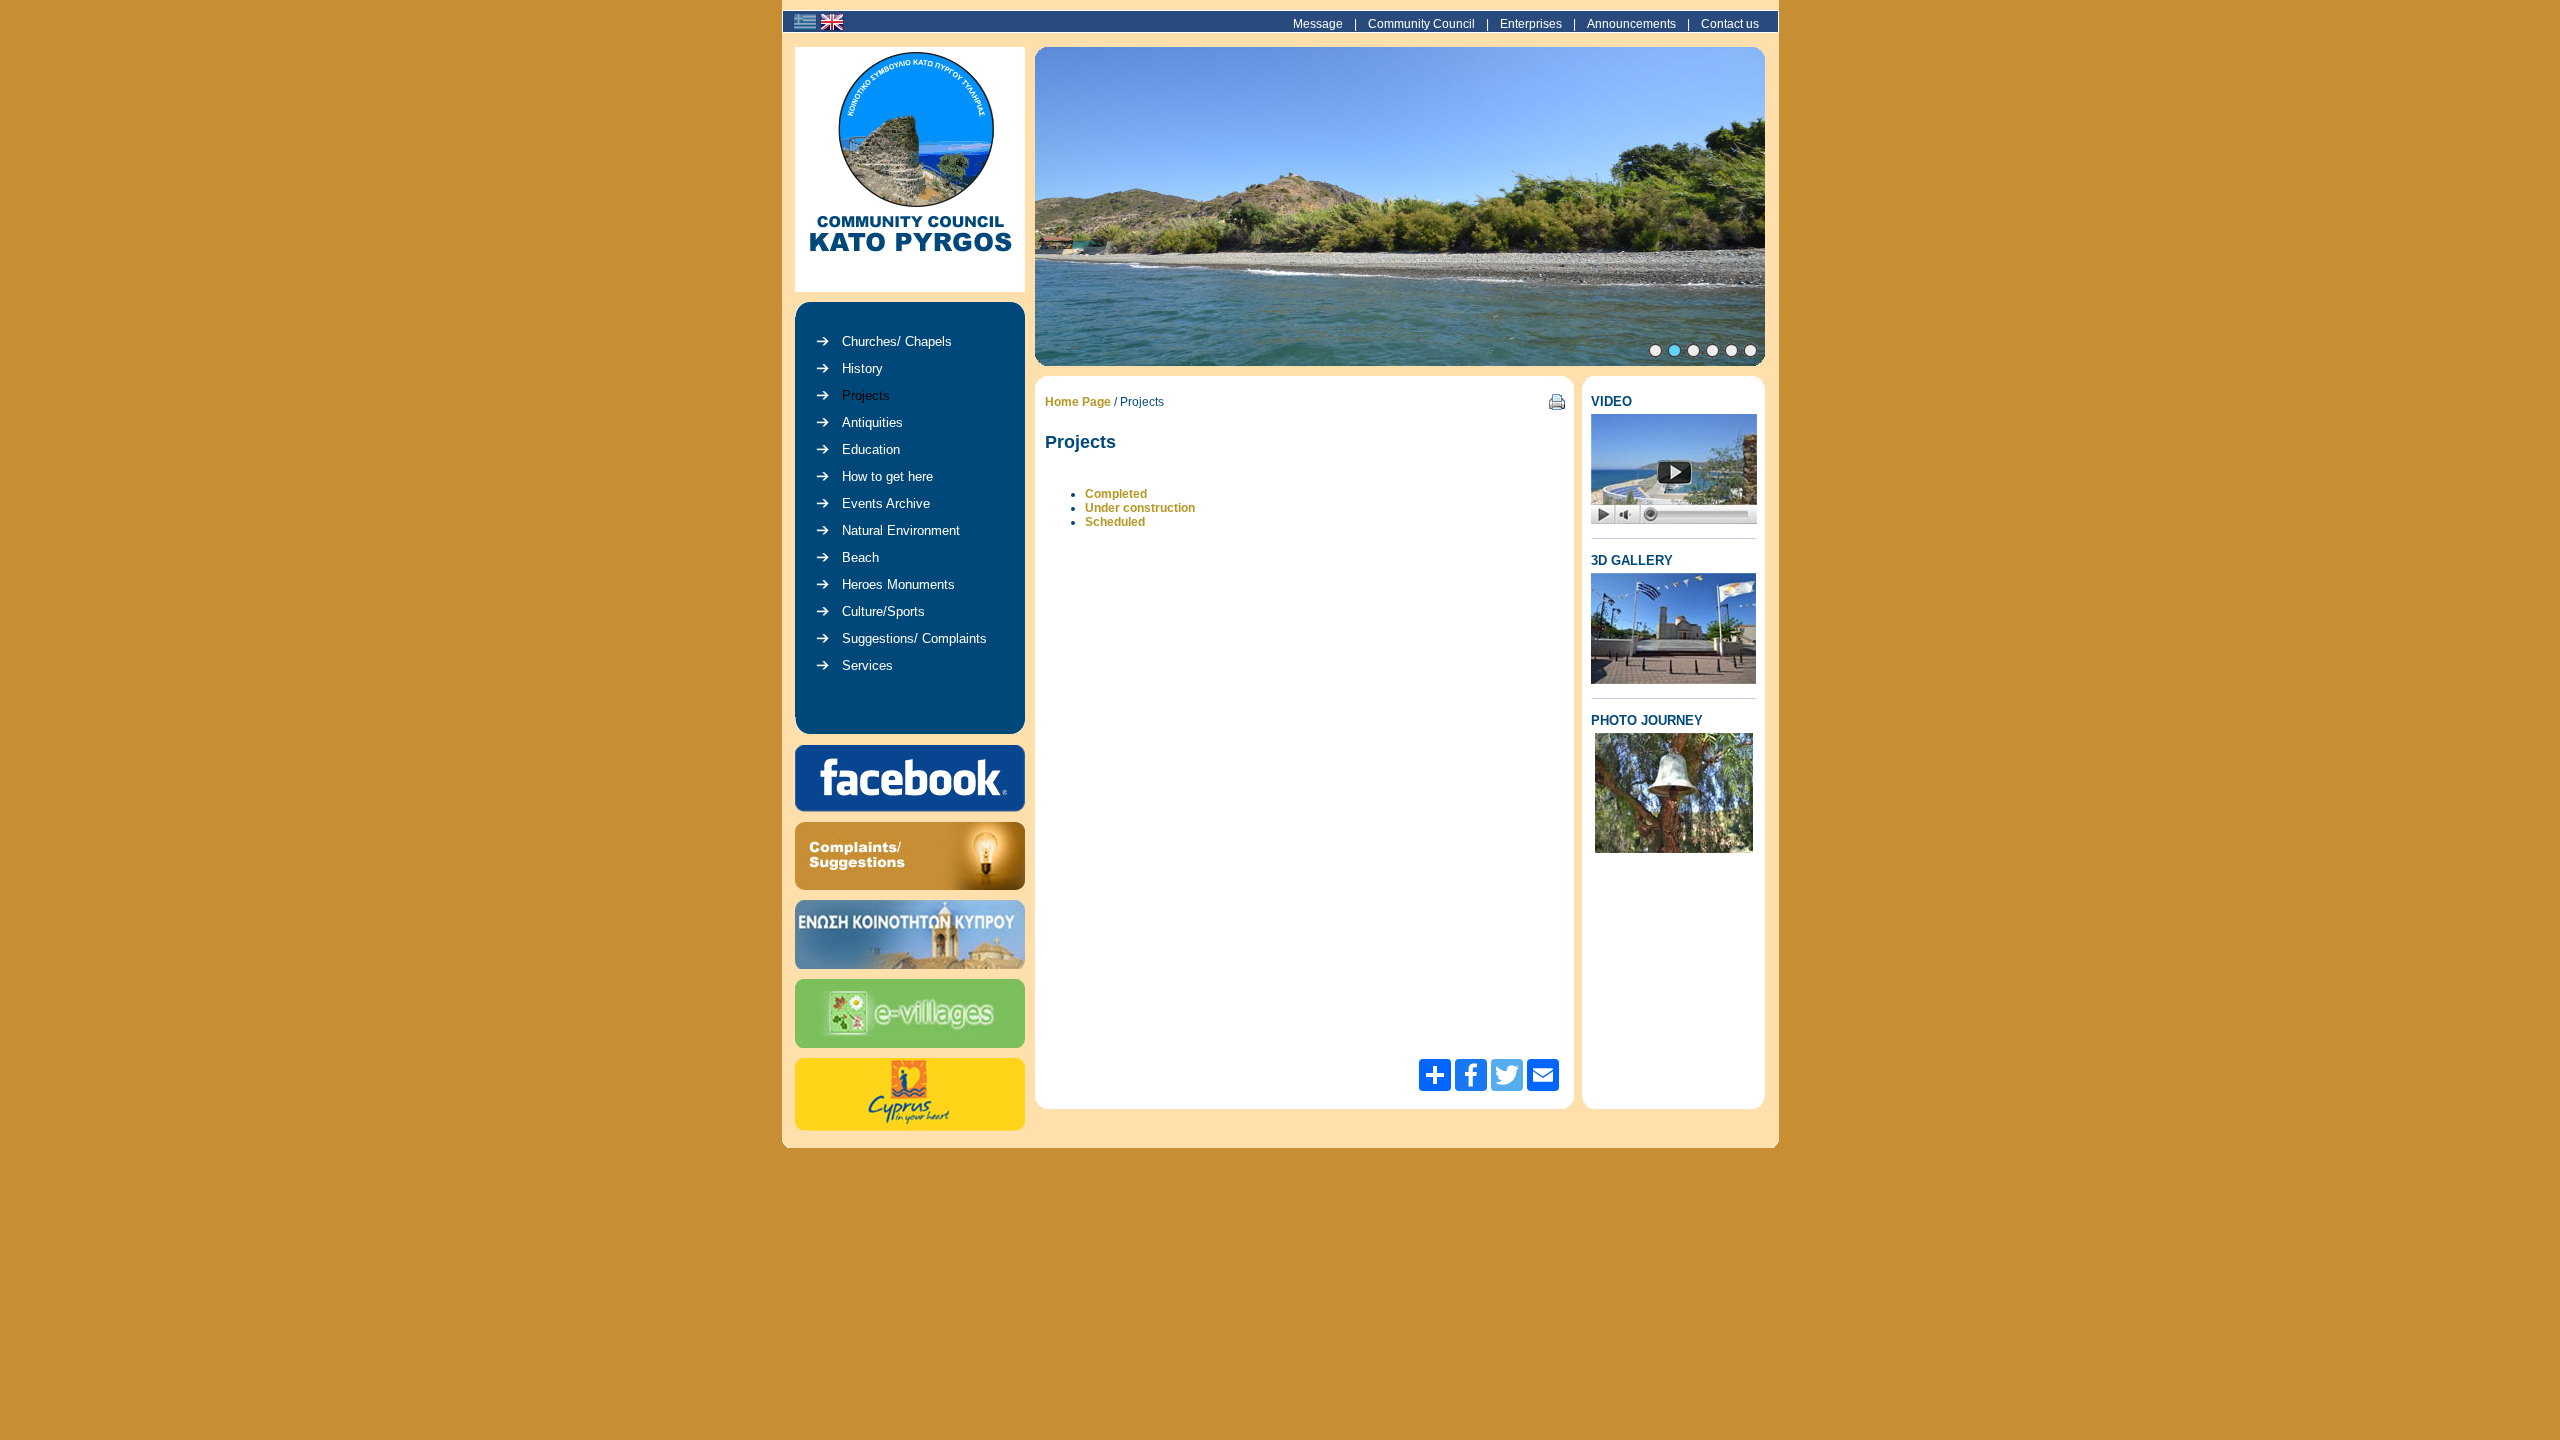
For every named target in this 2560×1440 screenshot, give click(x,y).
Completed (1116, 494)
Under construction (1140, 508)
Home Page (1078, 402)
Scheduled (1115, 522)
